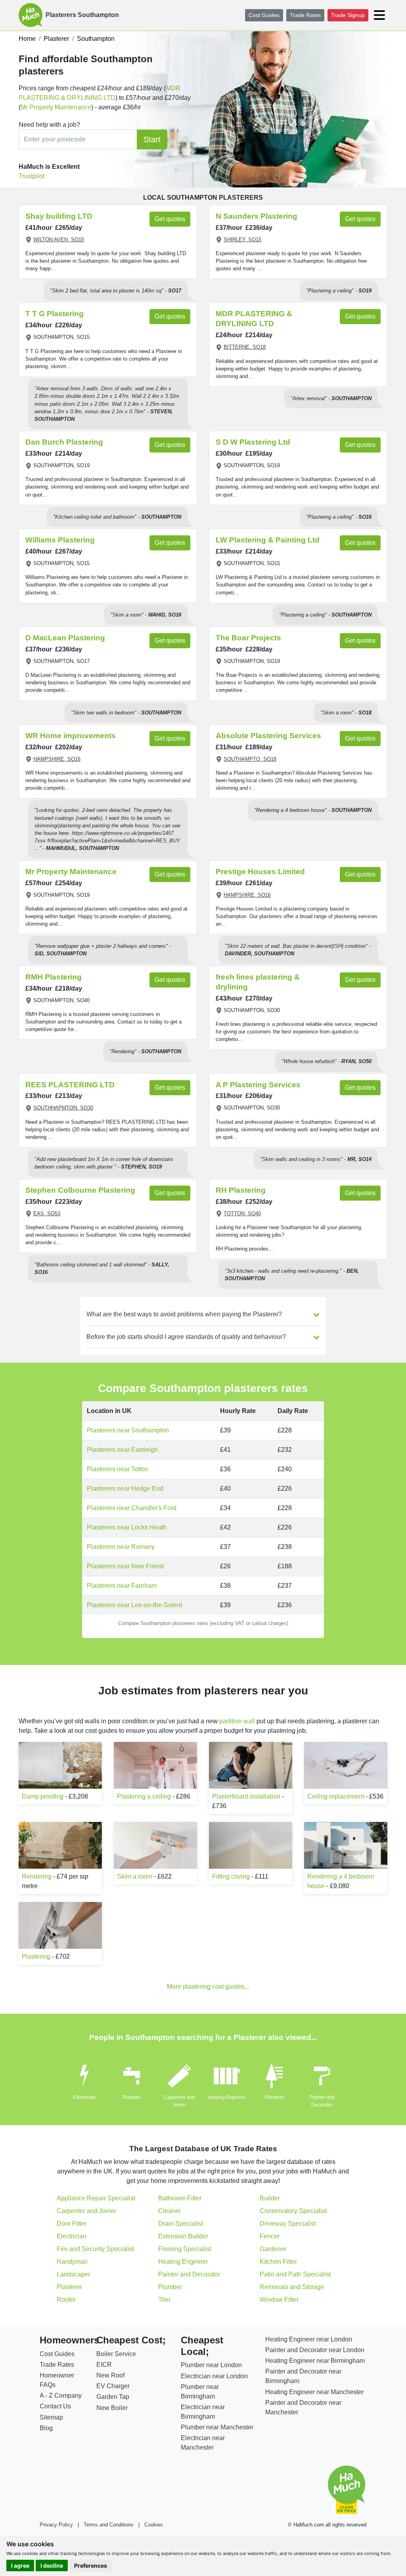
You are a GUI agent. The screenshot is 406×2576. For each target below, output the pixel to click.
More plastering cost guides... (208, 1987)
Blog (46, 2428)
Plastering (36, 1956)
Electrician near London (214, 2376)
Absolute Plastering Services (268, 736)
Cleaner (169, 2211)
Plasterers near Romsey (121, 1547)
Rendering (37, 1876)
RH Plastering (241, 1190)
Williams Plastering (60, 540)
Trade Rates (305, 15)
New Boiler (112, 2408)
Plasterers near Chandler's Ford (132, 1508)
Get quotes (170, 219)
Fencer (270, 2236)
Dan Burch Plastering (64, 442)
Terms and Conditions (109, 2525)
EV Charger (113, 2386)
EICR (104, 2365)
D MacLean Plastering (65, 638)
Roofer (66, 2300)
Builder (270, 2198)
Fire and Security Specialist (95, 2249)
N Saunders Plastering (257, 216)
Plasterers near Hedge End (125, 1489)
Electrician (84, 2097)
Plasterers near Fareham (122, 1586)
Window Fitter (279, 2300)
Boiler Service (116, 2354)
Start (152, 139)
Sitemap (51, 2417)
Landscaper (73, 2274)
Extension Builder (183, 2236)
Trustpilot (32, 176)
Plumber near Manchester (217, 2427)
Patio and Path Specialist (295, 2274)
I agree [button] (20, 2565)
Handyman (72, 2262)
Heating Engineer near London (309, 2339)
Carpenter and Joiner (86, 2211)
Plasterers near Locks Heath (127, 1527)
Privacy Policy (56, 2525)
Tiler (164, 2300)
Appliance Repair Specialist (96, 2198)
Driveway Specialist (288, 2224)
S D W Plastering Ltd (253, 442)
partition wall (237, 1721)
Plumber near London (211, 2365)
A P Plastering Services (258, 1085)
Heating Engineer (227, 2097)
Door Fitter (72, 2224)
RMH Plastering (54, 977)
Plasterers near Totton (118, 1469)
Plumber (132, 2097)
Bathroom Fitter (180, 2198)
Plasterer (275, 2097)
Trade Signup (348, 15)
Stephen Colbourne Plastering (80, 1190)
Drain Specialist (181, 2224)
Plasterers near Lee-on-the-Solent (134, 1605)
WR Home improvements (71, 736)
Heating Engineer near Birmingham (315, 2361)
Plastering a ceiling (144, 1796)
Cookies (154, 2525)
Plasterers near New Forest (125, 1566)
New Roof (110, 2375)
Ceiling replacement (336, 1796)
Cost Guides (264, 15)
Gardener (273, 2249)
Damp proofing (43, 1796)
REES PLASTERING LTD (70, 1085)
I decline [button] (52, 2565)
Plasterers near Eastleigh (122, 1450)
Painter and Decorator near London (315, 2350)
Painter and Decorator (189, 2274)
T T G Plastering (55, 314)
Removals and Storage (292, 2287)
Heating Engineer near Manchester (314, 2392)
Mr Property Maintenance (56, 107)
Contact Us (55, 2406)
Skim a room (135, 1876)
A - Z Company (61, 2396)
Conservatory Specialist (293, 2211)
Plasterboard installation (246, 1796)
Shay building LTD (59, 216)
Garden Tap (113, 2397)
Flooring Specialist (185, 2249)
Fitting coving (231, 1876)
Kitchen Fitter (278, 2262)
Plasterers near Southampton (128, 1430)
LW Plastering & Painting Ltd (268, 540)
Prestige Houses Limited (260, 872)
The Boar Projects (248, 638)
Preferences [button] (91, 2565)
